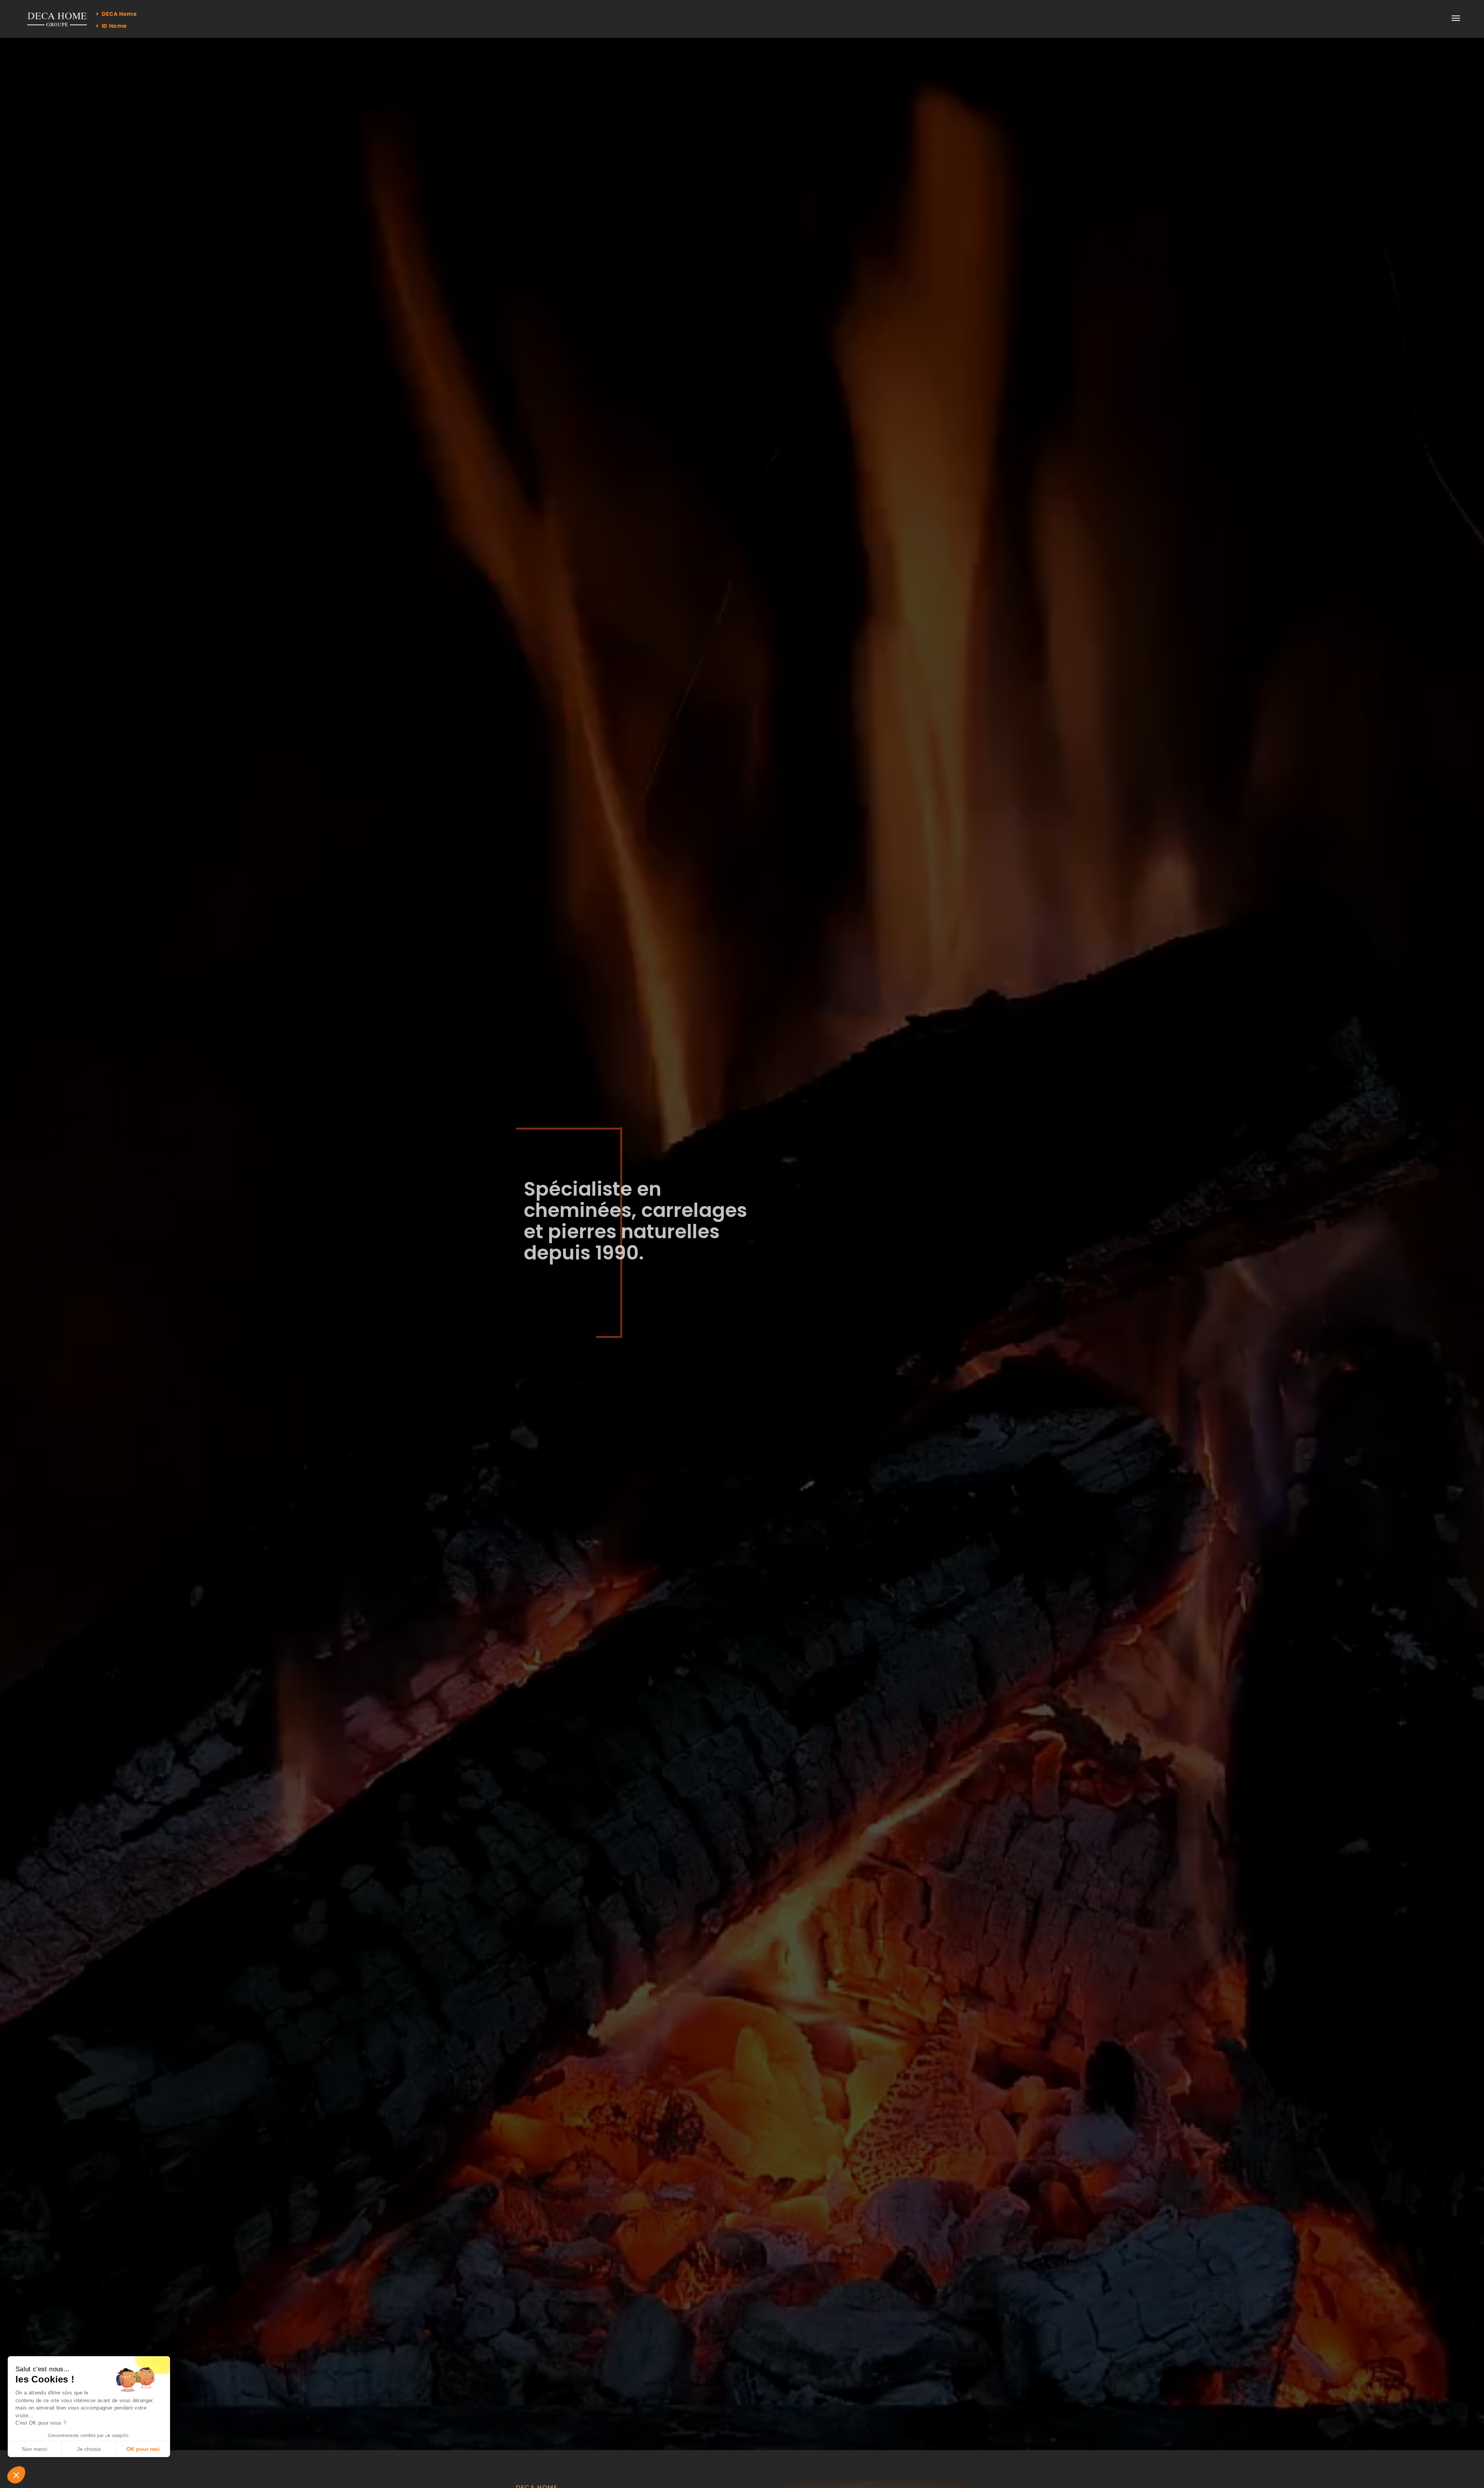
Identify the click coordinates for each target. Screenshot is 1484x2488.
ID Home (113, 26)
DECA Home (118, 14)
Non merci (35, 2449)
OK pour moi (143, 2449)
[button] (16, 2475)
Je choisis (89, 2449)
